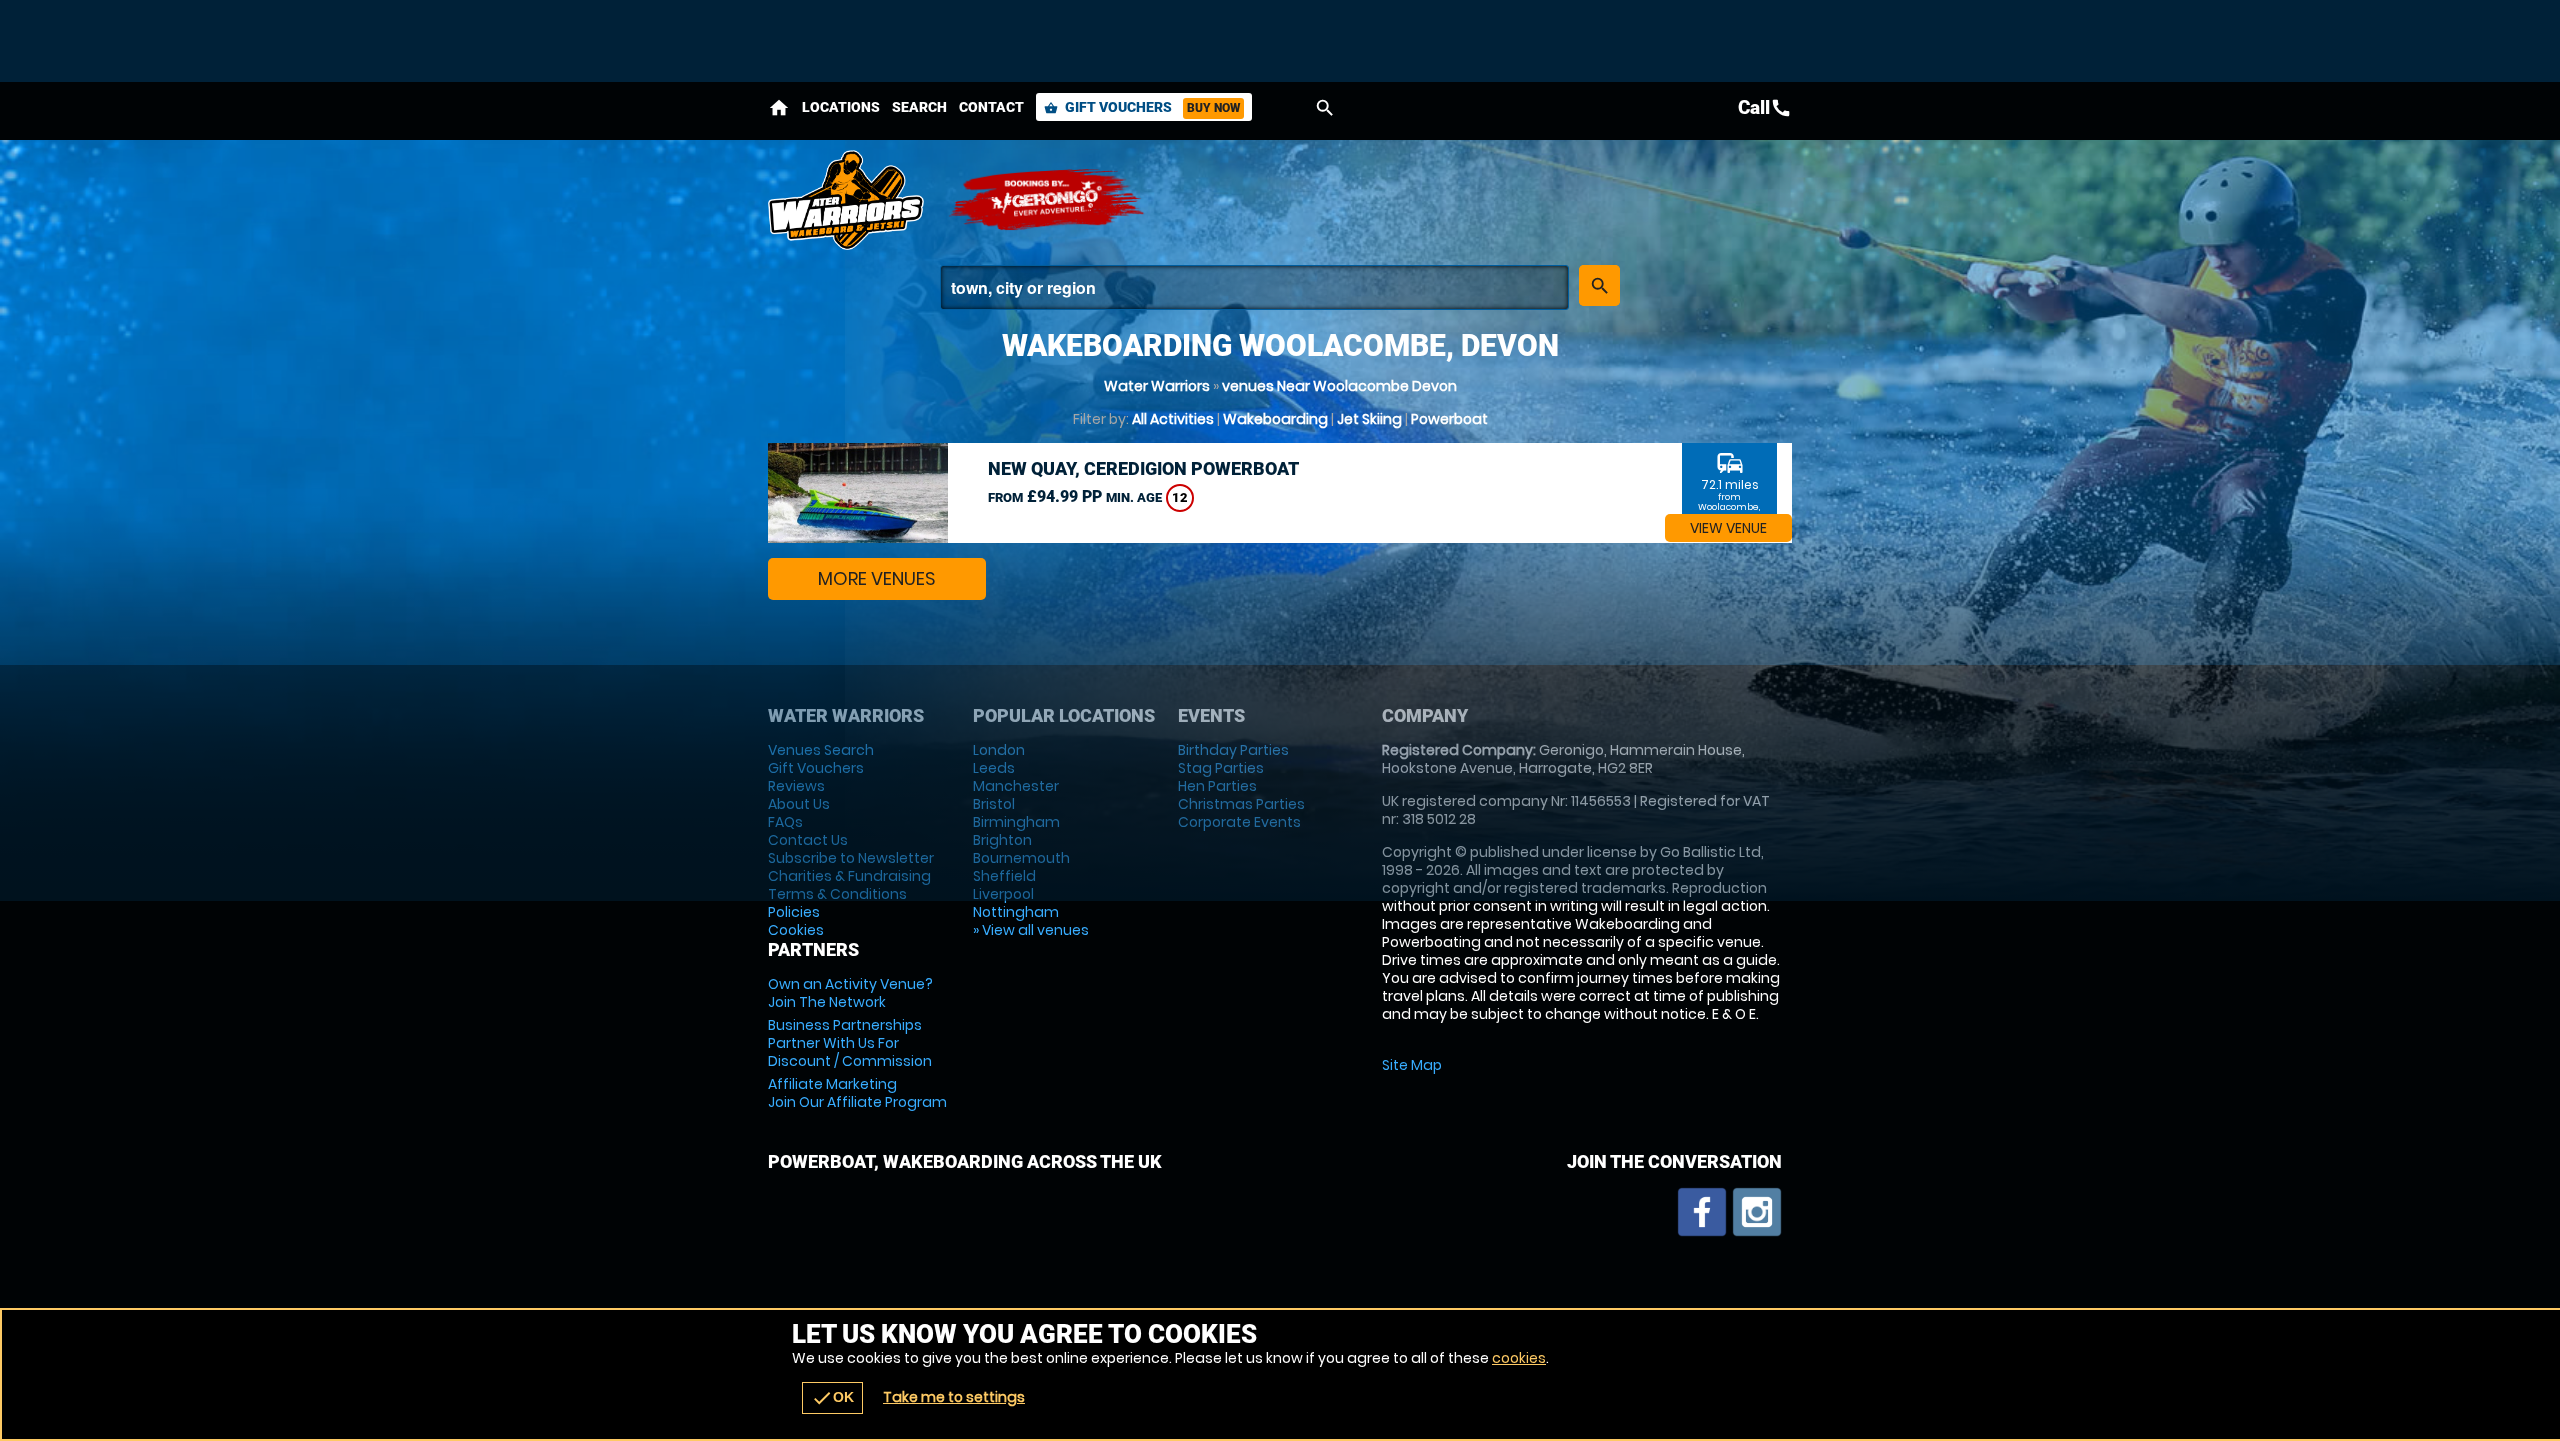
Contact (991, 107)
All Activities (1173, 419)
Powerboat (1449, 419)
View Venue (1728, 528)
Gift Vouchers (1142, 107)
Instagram (1757, 1212)
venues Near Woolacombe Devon (1339, 386)
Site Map (1412, 1065)
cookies (1519, 1358)
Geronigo (1048, 200)
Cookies (796, 930)
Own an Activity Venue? (850, 993)
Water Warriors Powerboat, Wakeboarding (848, 200)
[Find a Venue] (1254, 287)
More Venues (877, 578)
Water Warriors (1157, 386)
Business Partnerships (850, 1043)
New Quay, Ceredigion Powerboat (1143, 468)
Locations (841, 107)
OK (832, 1398)
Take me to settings (954, 1397)
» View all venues (1031, 930)
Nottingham (1016, 912)
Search (919, 107)
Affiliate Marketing (857, 1093)
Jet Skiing (1369, 419)
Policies (794, 912)
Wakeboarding (1275, 419)
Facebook (1702, 1212)
